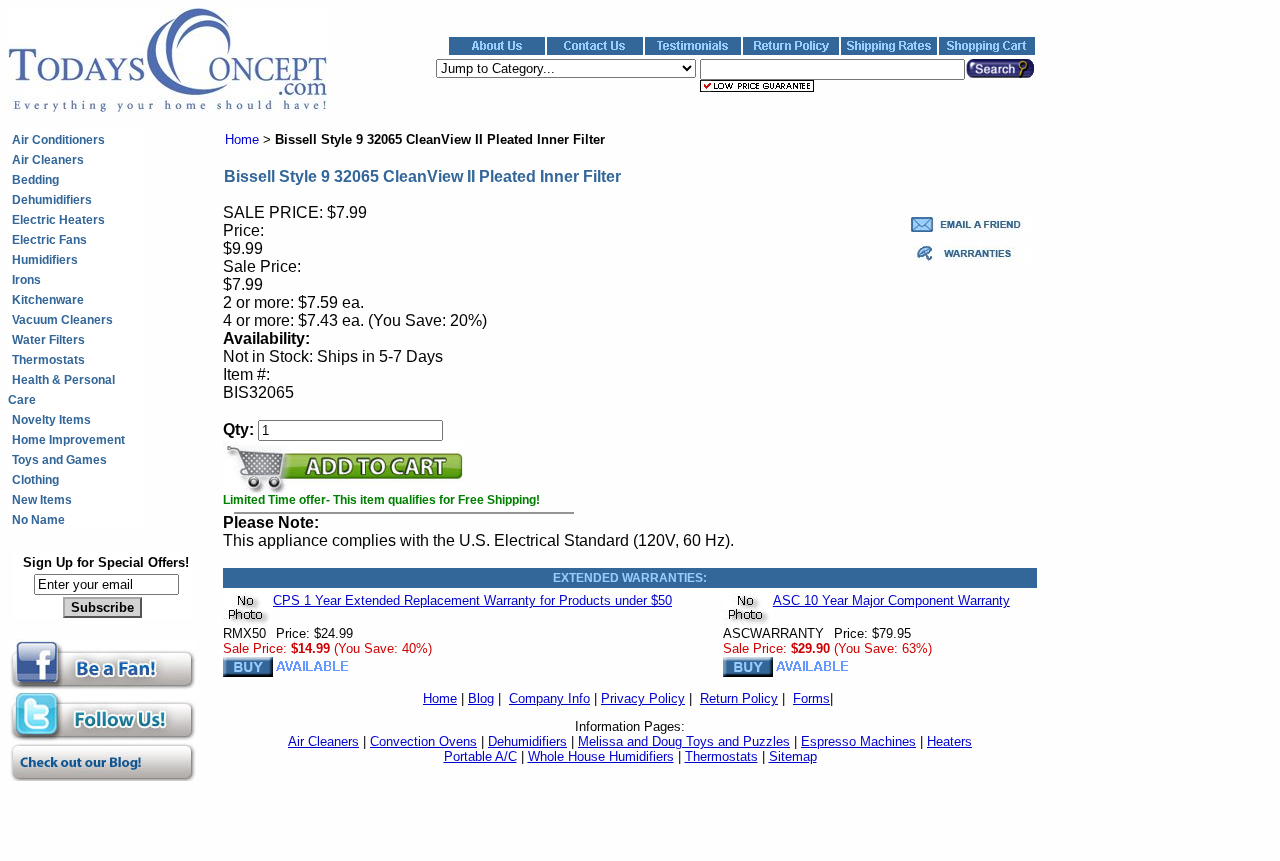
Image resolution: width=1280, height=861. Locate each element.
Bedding (35, 180)
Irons (26, 280)
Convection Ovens (423, 741)
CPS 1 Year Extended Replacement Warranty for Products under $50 (472, 600)
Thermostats (48, 360)
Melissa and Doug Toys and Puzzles (684, 741)
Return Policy (739, 698)
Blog (481, 698)
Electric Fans (49, 240)
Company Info (549, 698)
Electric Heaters (58, 220)
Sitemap (793, 756)
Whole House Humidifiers (601, 756)
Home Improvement (68, 440)
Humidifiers (45, 260)
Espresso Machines (858, 741)
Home (242, 139)
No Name (38, 520)
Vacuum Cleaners (62, 320)
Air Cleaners (48, 160)
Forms (811, 698)
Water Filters (48, 340)
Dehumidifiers (52, 200)
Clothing (35, 480)
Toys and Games (59, 460)
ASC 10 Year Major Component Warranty (891, 600)
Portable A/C (480, 756)
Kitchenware (48, 300)
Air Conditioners (58, 140)
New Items (42, 500)
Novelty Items (51, 420)
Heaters (949, 741)
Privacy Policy (643, 698)
